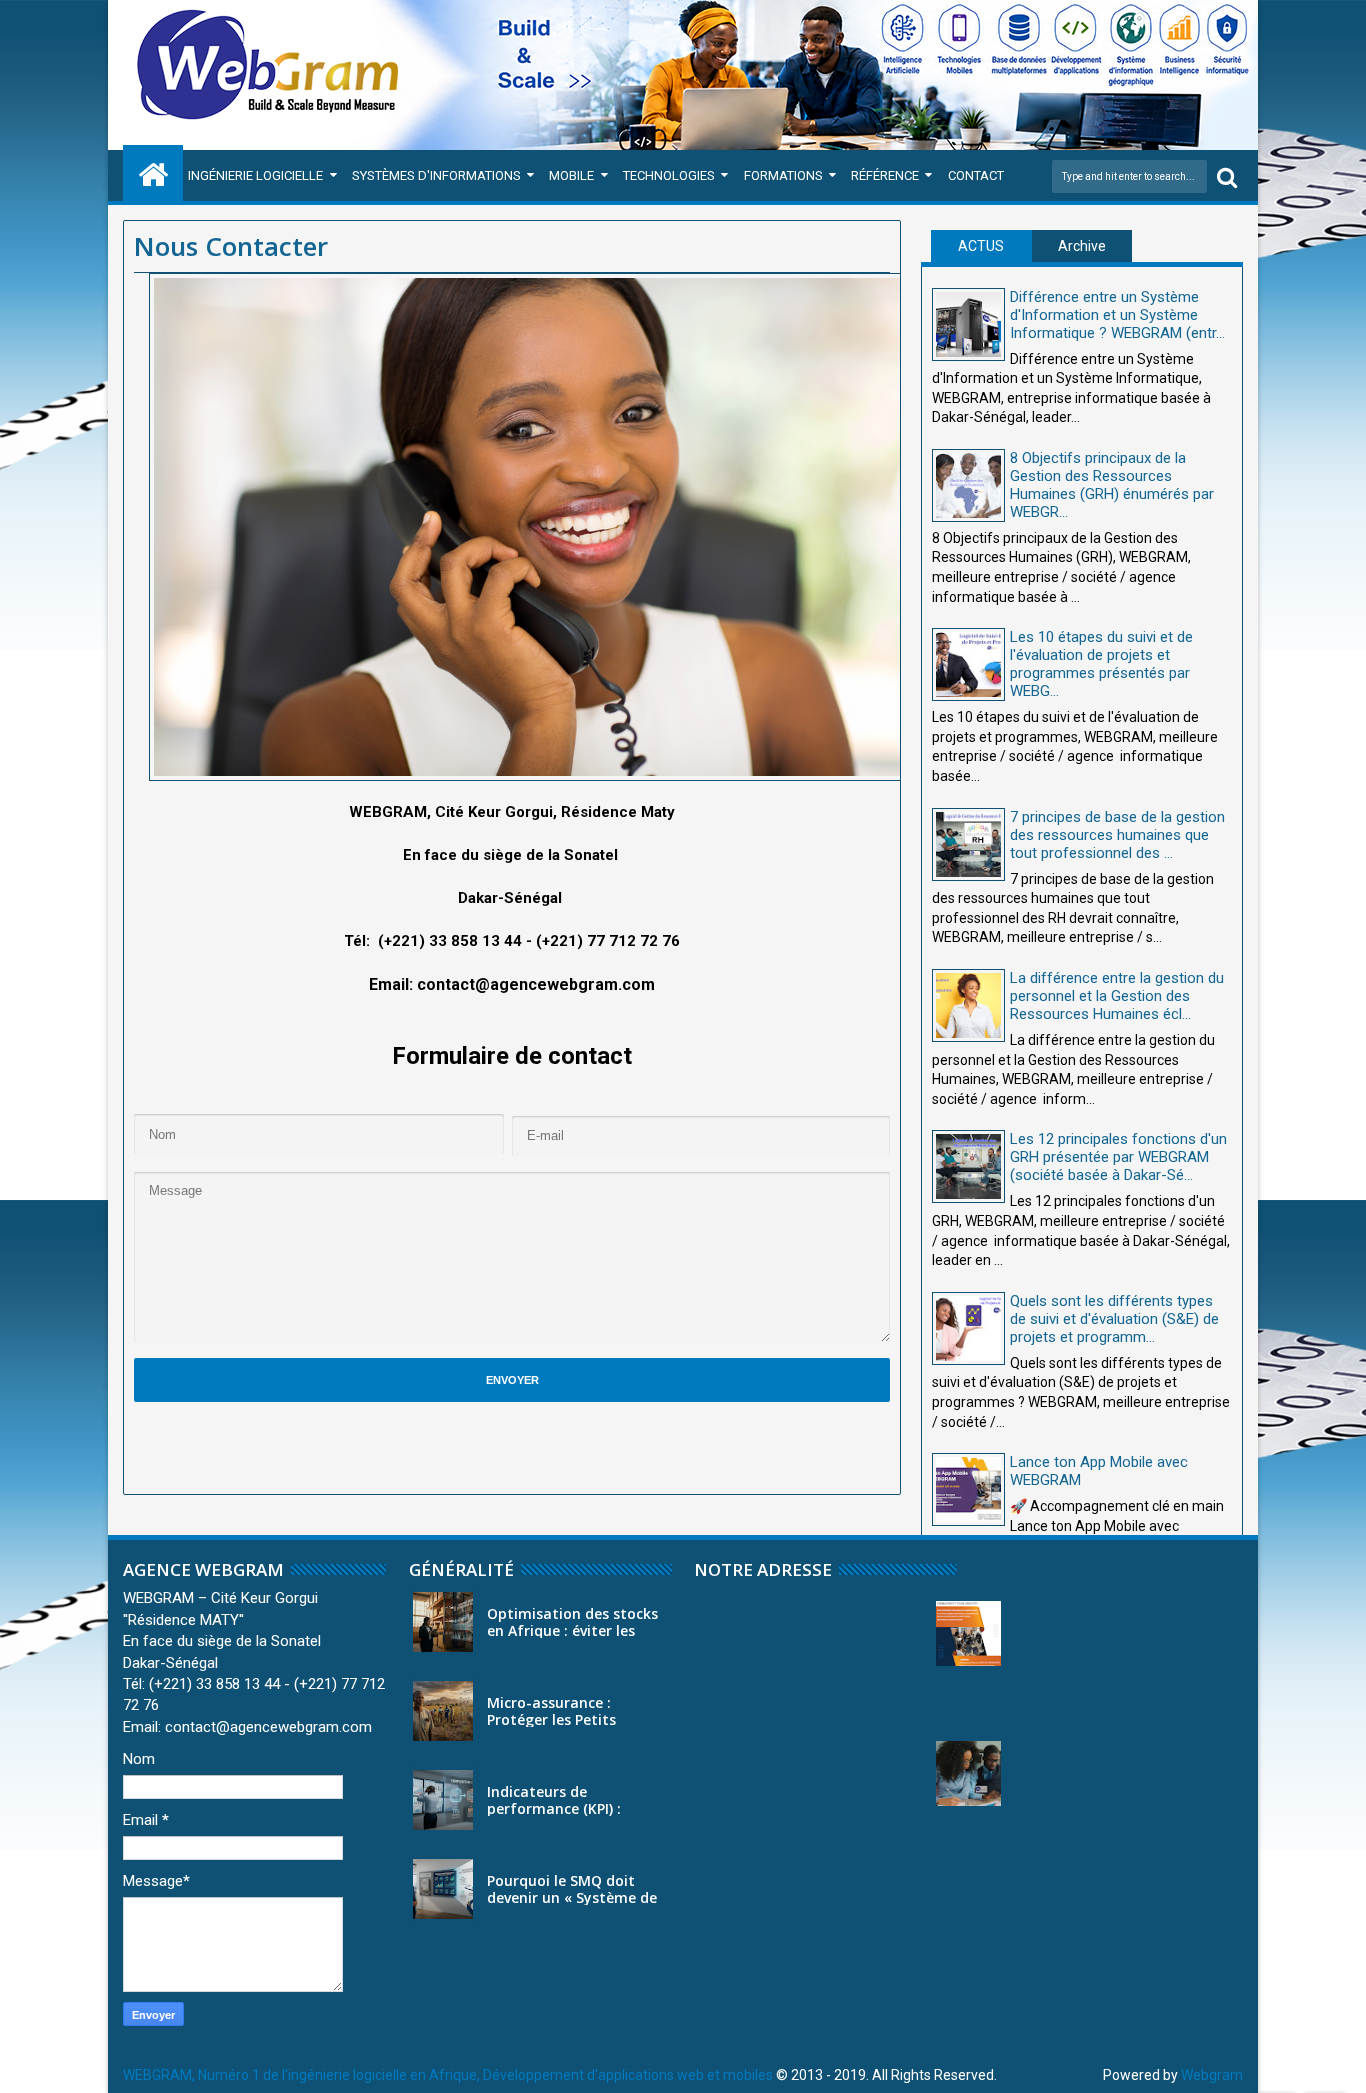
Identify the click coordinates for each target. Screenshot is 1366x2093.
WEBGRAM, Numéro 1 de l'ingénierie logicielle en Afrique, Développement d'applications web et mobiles (448, 2075)
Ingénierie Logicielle (255, 175)
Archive (1082, 246)
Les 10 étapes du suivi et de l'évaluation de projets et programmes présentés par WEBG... (1101, 664)
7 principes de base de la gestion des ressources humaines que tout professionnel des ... (1117, 835)
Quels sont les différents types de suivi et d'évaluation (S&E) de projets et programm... (1114, 1319)
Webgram (1212, 2075)
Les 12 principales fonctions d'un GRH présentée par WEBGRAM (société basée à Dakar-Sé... (1118, 1157)
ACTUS (981, 246)
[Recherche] (1227, 176)
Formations (783, 175)
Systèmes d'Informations (436, 175)
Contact (976, 175)
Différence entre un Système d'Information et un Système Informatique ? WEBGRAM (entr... (1117, 315)
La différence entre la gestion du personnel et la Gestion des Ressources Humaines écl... (1117, 996)
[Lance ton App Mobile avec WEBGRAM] (968, 1489)
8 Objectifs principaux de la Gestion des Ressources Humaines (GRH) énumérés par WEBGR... (1112, 485)
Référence (885, 175)
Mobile (571, 175)
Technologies (669, 175)
